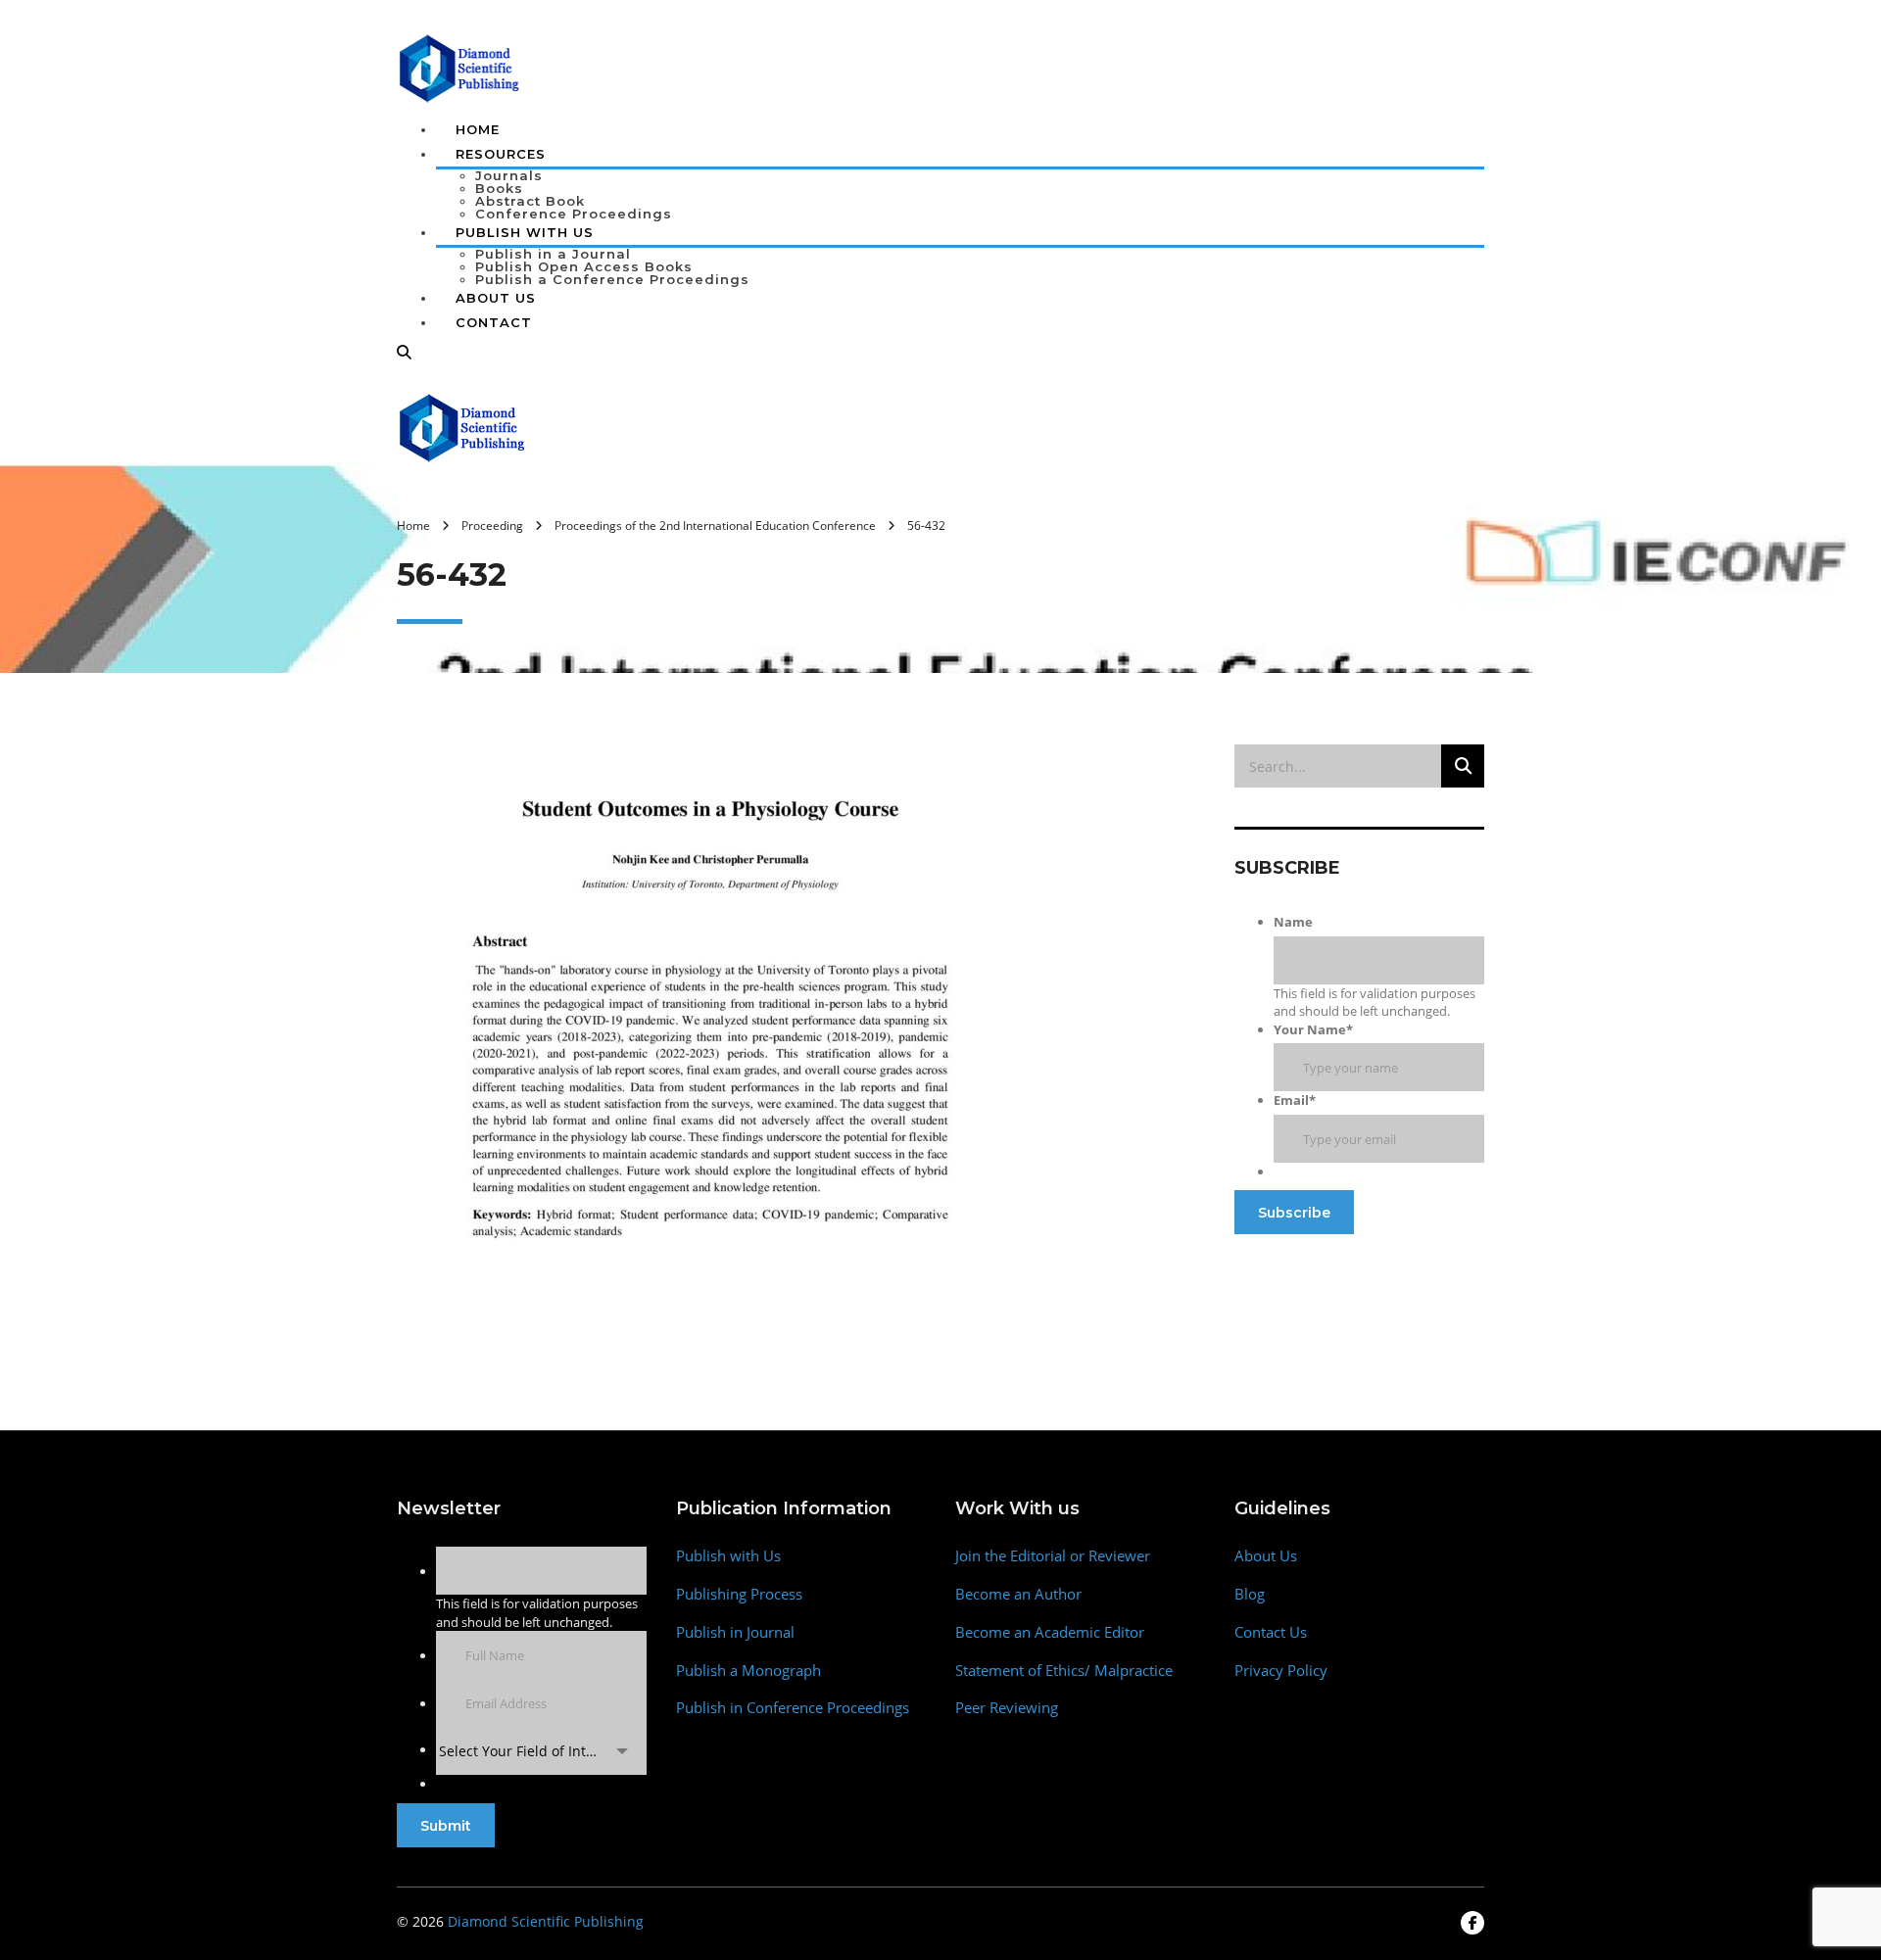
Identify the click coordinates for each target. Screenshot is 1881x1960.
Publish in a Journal (553, 254)
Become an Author (1018, 1594)
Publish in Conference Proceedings (793, 1708)
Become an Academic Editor (1050, 1632)
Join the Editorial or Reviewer (1053, 1556)
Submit (446, 1826)
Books (499, 188)
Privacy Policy (1281, 1671)
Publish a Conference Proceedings (612, 279)
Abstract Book (530, 201)
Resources (501, 154)
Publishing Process (739, 1594)
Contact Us (1271, 1632)
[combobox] (541, 1751)
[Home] (463, 426)
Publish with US (525, 232)
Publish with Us (728, 1556)
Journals (509, 175)
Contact (494, 322)
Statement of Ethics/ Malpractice (1064, 1671)
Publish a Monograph (748, 1671)
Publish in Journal (735, 1632)
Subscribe (1294, 1213)
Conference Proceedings (574, 214)
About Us (496, 298)
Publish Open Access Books (584, 266)
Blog (1250, 1594)
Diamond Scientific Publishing (546, 1921)
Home (478, 129)
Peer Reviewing (1007, 1708)
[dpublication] (460, 67)
